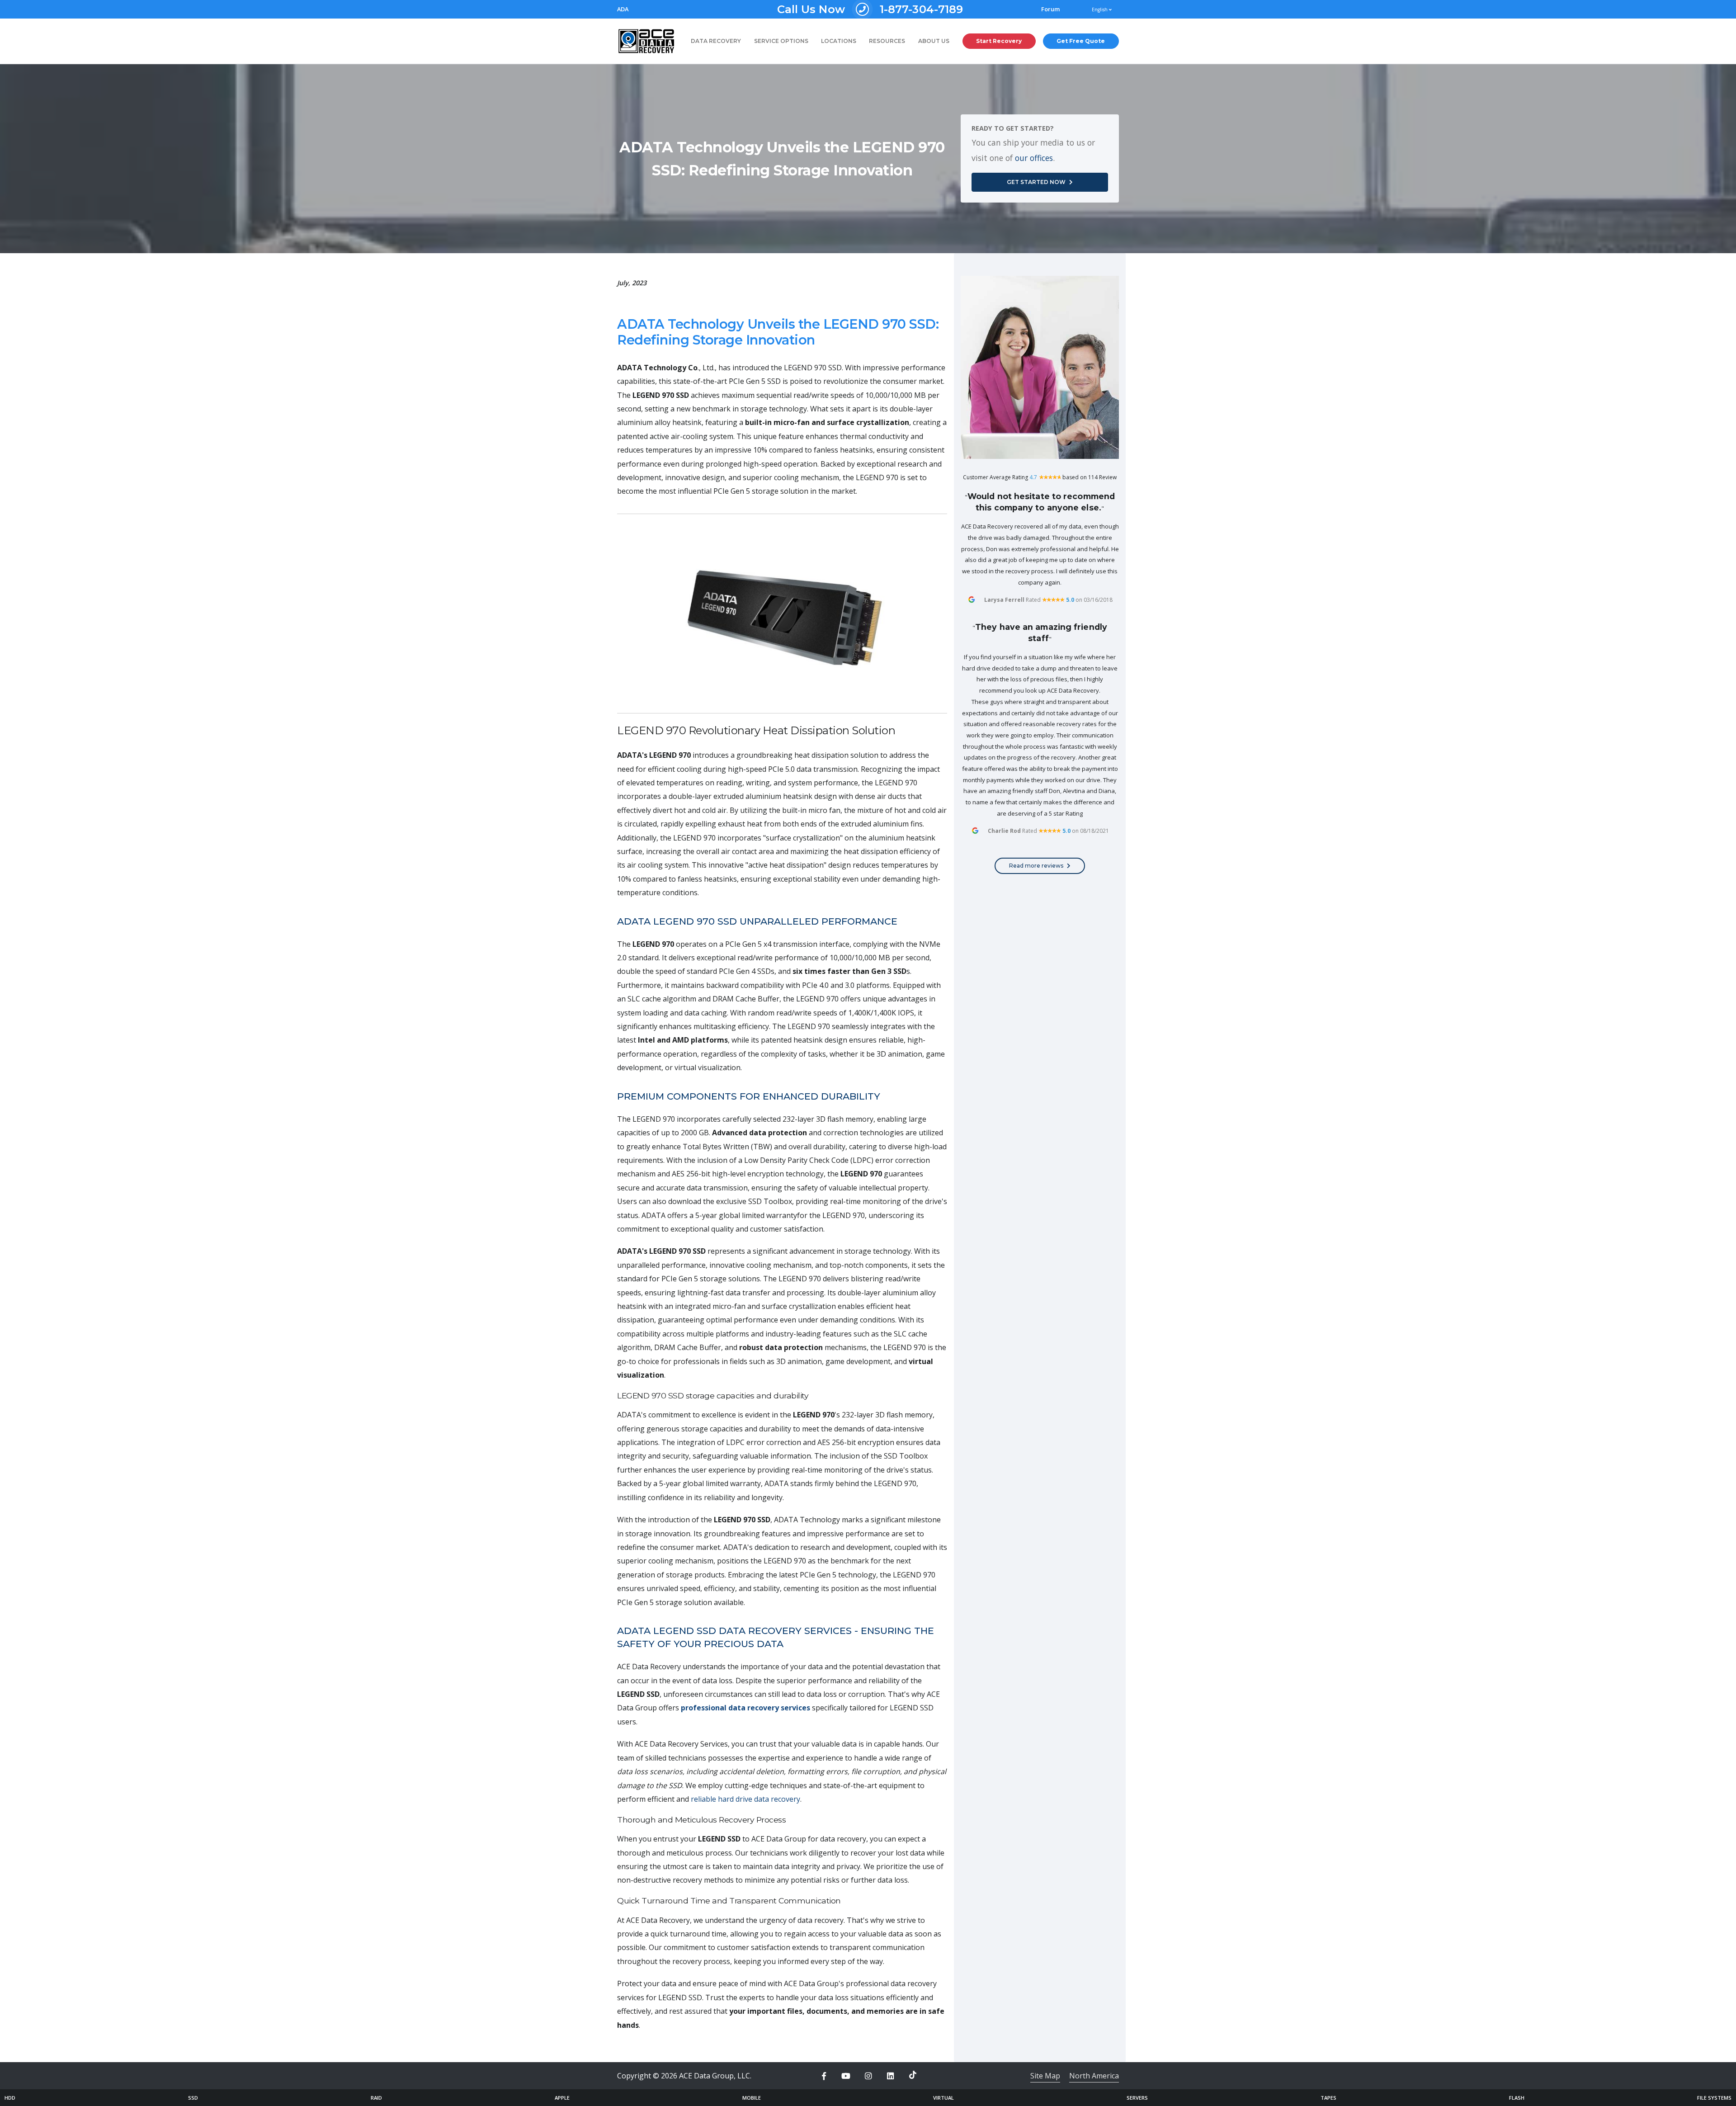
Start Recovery (999, 41)
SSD (193, 2098)
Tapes (1328, 2098)
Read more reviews (1036, 866)
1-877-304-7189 (870, 9)
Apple (562, 2098)
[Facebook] (824, 2076)
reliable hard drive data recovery (745, 1799)
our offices (1034, 158)
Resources (887, 41)
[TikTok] (913, 2075)
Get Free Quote (1081, 41)
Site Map (1045, 2076)
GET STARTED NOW (1036, 182)
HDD (10, 2098)
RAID (376, 2098)
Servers (1137, 2098)
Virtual (943, 2098)
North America (1094, 2076)
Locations (839, 41)
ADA (623, 9)
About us (934, 41)
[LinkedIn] (891, 2076)
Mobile (752, 2098)
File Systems (1714, 2098)
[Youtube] (846, 2076)
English (1100, 9)
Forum (1051, 9)
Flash (1517, 2098)
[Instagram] (868, 2076)
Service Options (781, 41)
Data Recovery (716, 41)
